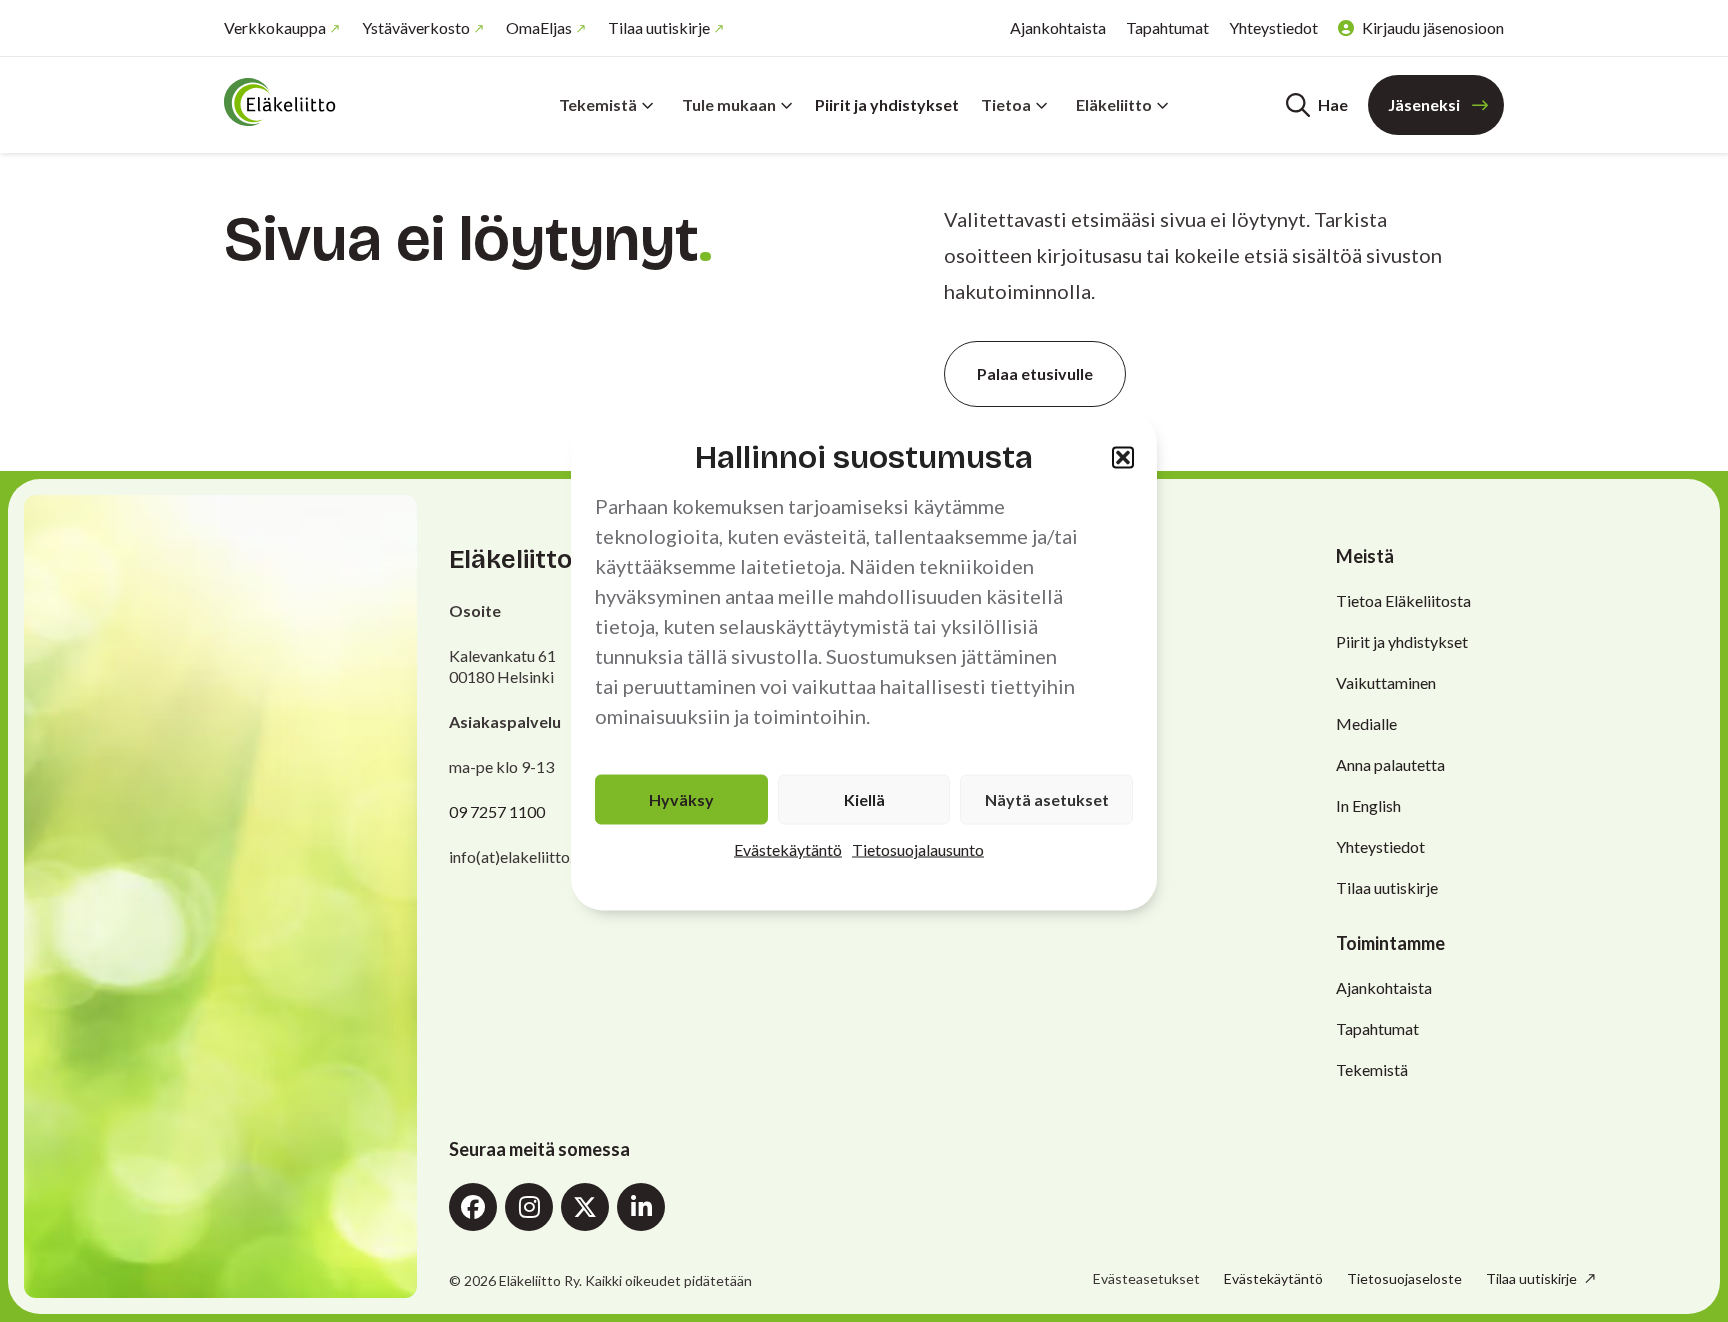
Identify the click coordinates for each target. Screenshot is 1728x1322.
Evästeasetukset (1146, 1279)
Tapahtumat (1167, 27)
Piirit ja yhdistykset (887, 104)
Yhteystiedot (1273, 27)
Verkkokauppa (275, 27)
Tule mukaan (729, 104)
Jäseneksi (1424, 104)
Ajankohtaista (1058, 27)
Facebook (473, 1207)
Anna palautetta (1390, 764)
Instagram (529, 1207)
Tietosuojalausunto (918, 849)
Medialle (1366, 723)
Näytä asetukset (1047, 799)
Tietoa (1006, 104)
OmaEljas (539, 27)
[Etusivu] (344, 102)
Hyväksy (681, 799)
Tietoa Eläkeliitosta (1403, 600)
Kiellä (864, 799)
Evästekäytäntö (788, 849)
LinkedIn (641, 1207)
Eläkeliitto (1114, 104)
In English (1368, 805)
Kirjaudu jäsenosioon (1433, 27)
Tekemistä (598, 104)
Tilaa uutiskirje (659, 27)
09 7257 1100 (497, 811)
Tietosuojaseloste (1404, 1278)
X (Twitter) (585, 1207)
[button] (1123, 457)
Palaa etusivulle (1035, 373)
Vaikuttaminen (1386, 682)
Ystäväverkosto (416, 27)
